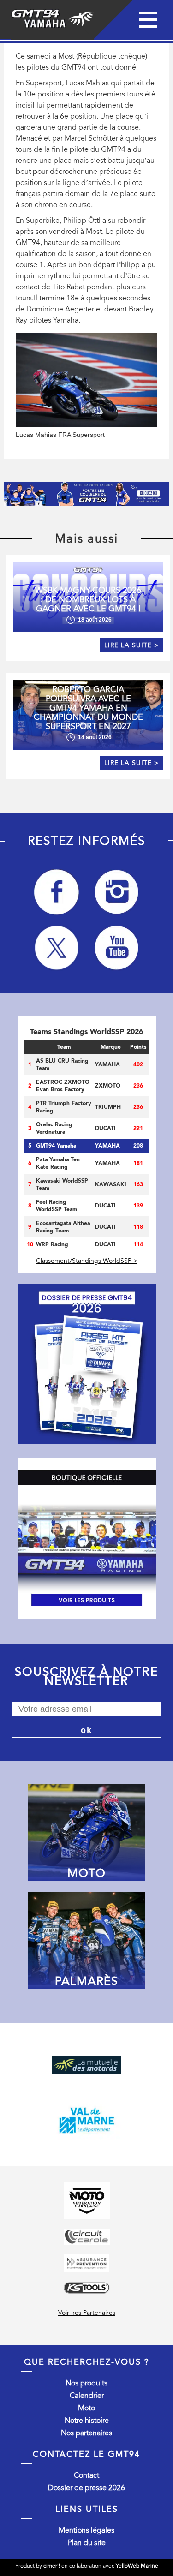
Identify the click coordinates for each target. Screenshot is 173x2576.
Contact (86, 2475)
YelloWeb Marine (137, 2566)
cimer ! (52, 2566)
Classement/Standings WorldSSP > (87, 1261)
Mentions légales (86, 2530)
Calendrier (87, 2396)
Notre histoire (87, 2421)
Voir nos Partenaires (87, 2313)
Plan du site (87, 2543)
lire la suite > (131, 645)
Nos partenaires (86, 2433)
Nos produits (86, 2383)
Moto (86, 2408)
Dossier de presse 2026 (86, 2488)
